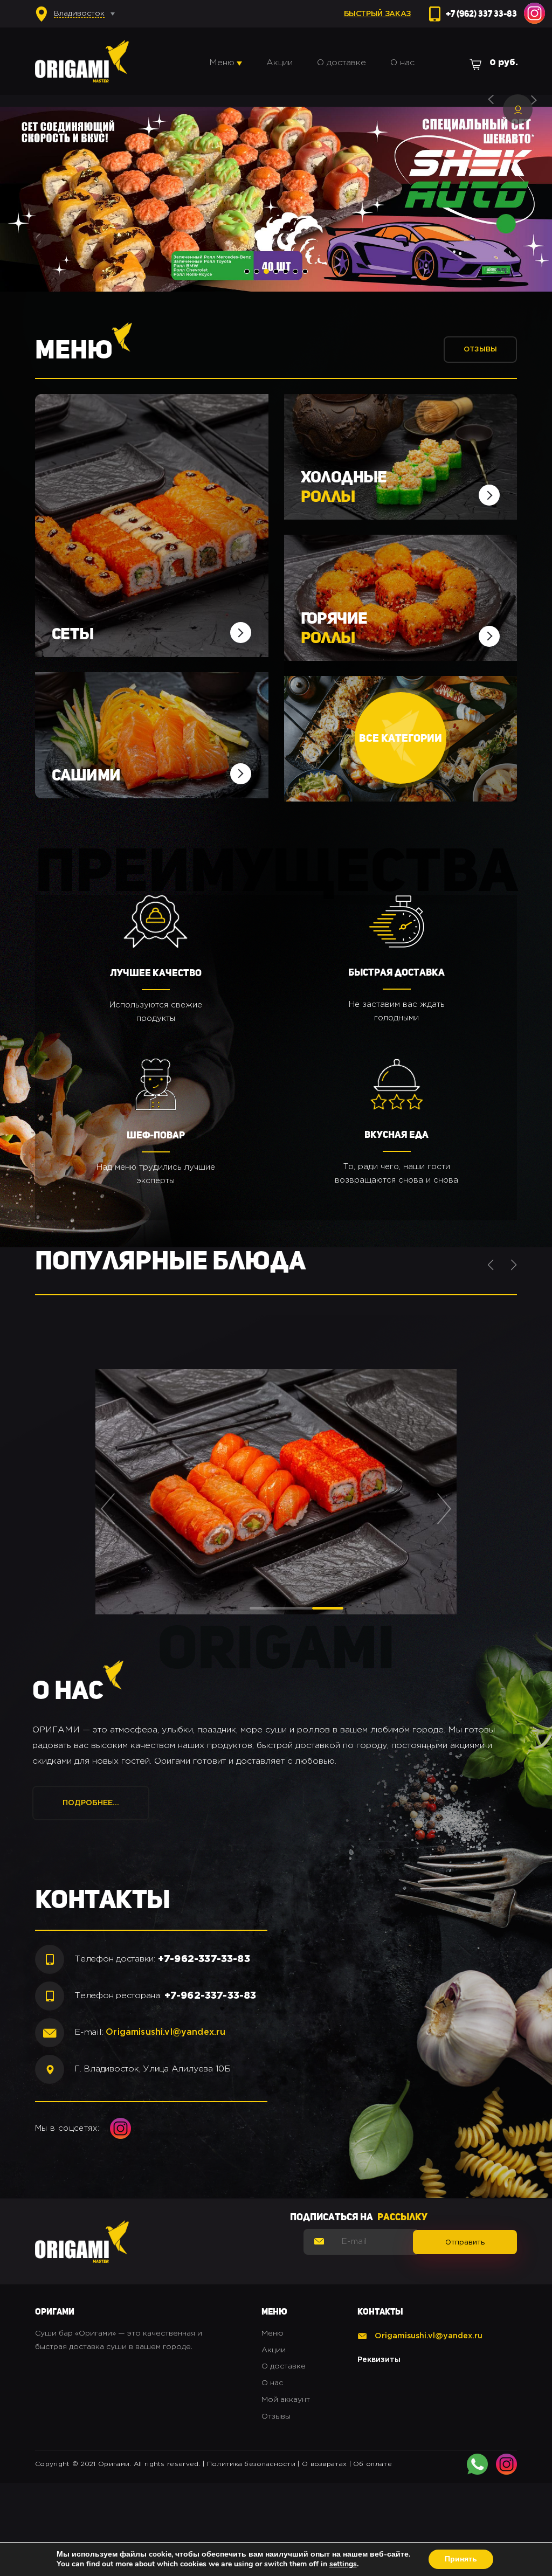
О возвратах (324, 2464)
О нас (402, 63)
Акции (280, 63)
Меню (222, 63)
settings (343, 2564)
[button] (247, 271)
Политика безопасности (251, 2464)
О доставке (341, 63)
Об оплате (372, 2464)
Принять (461, 2559)
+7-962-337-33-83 (204, 1959)
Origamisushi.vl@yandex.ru (165, 2032)
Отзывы (480, 350)
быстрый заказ (377, 14)
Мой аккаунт (286, 2400)
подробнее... (91, 1803)
